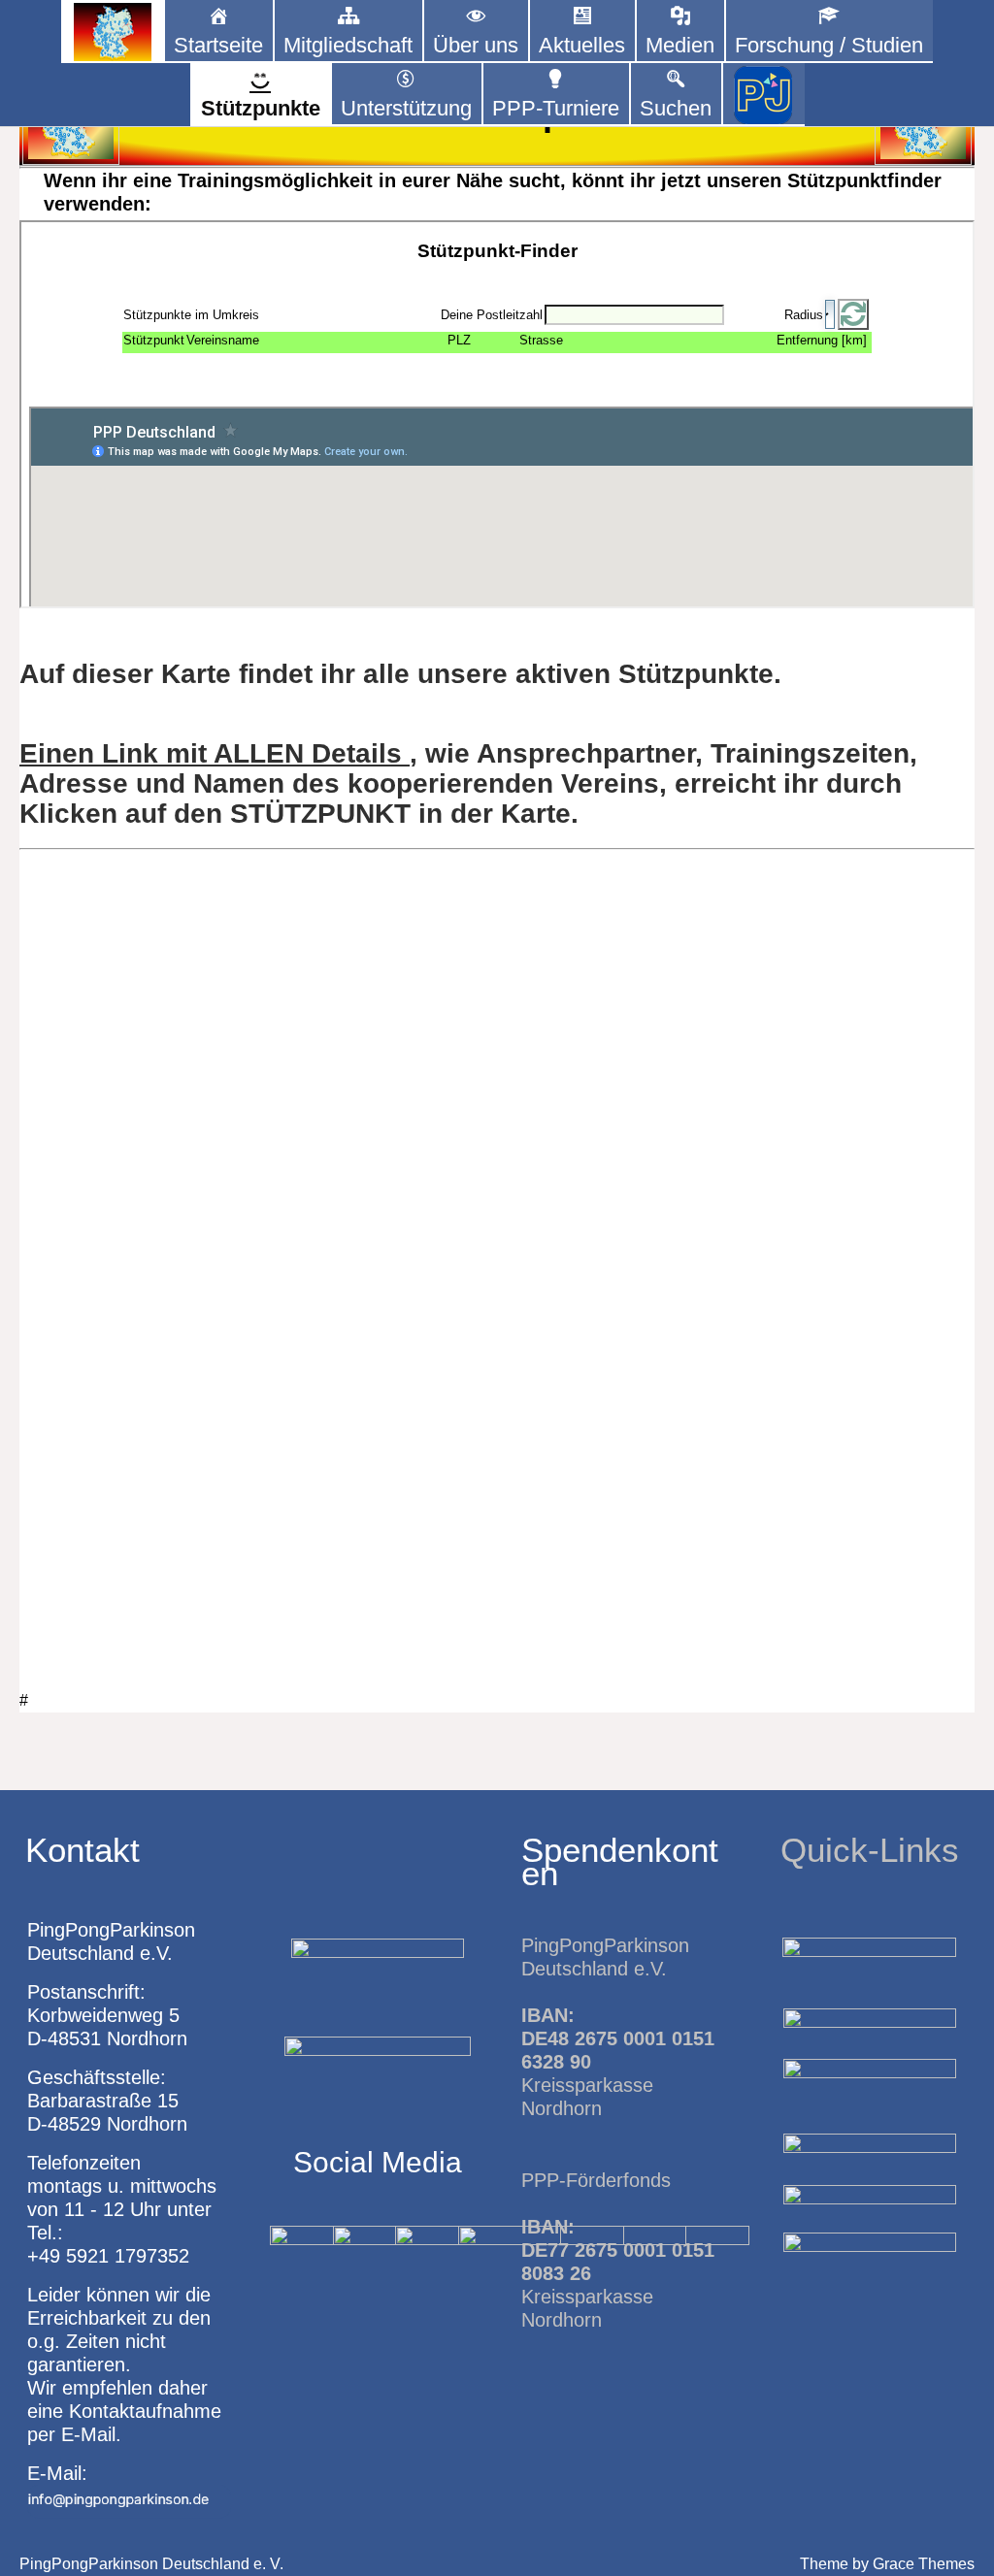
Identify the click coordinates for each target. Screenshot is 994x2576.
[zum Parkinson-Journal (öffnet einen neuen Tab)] (763, 95)
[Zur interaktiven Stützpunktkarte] (112, 32)
